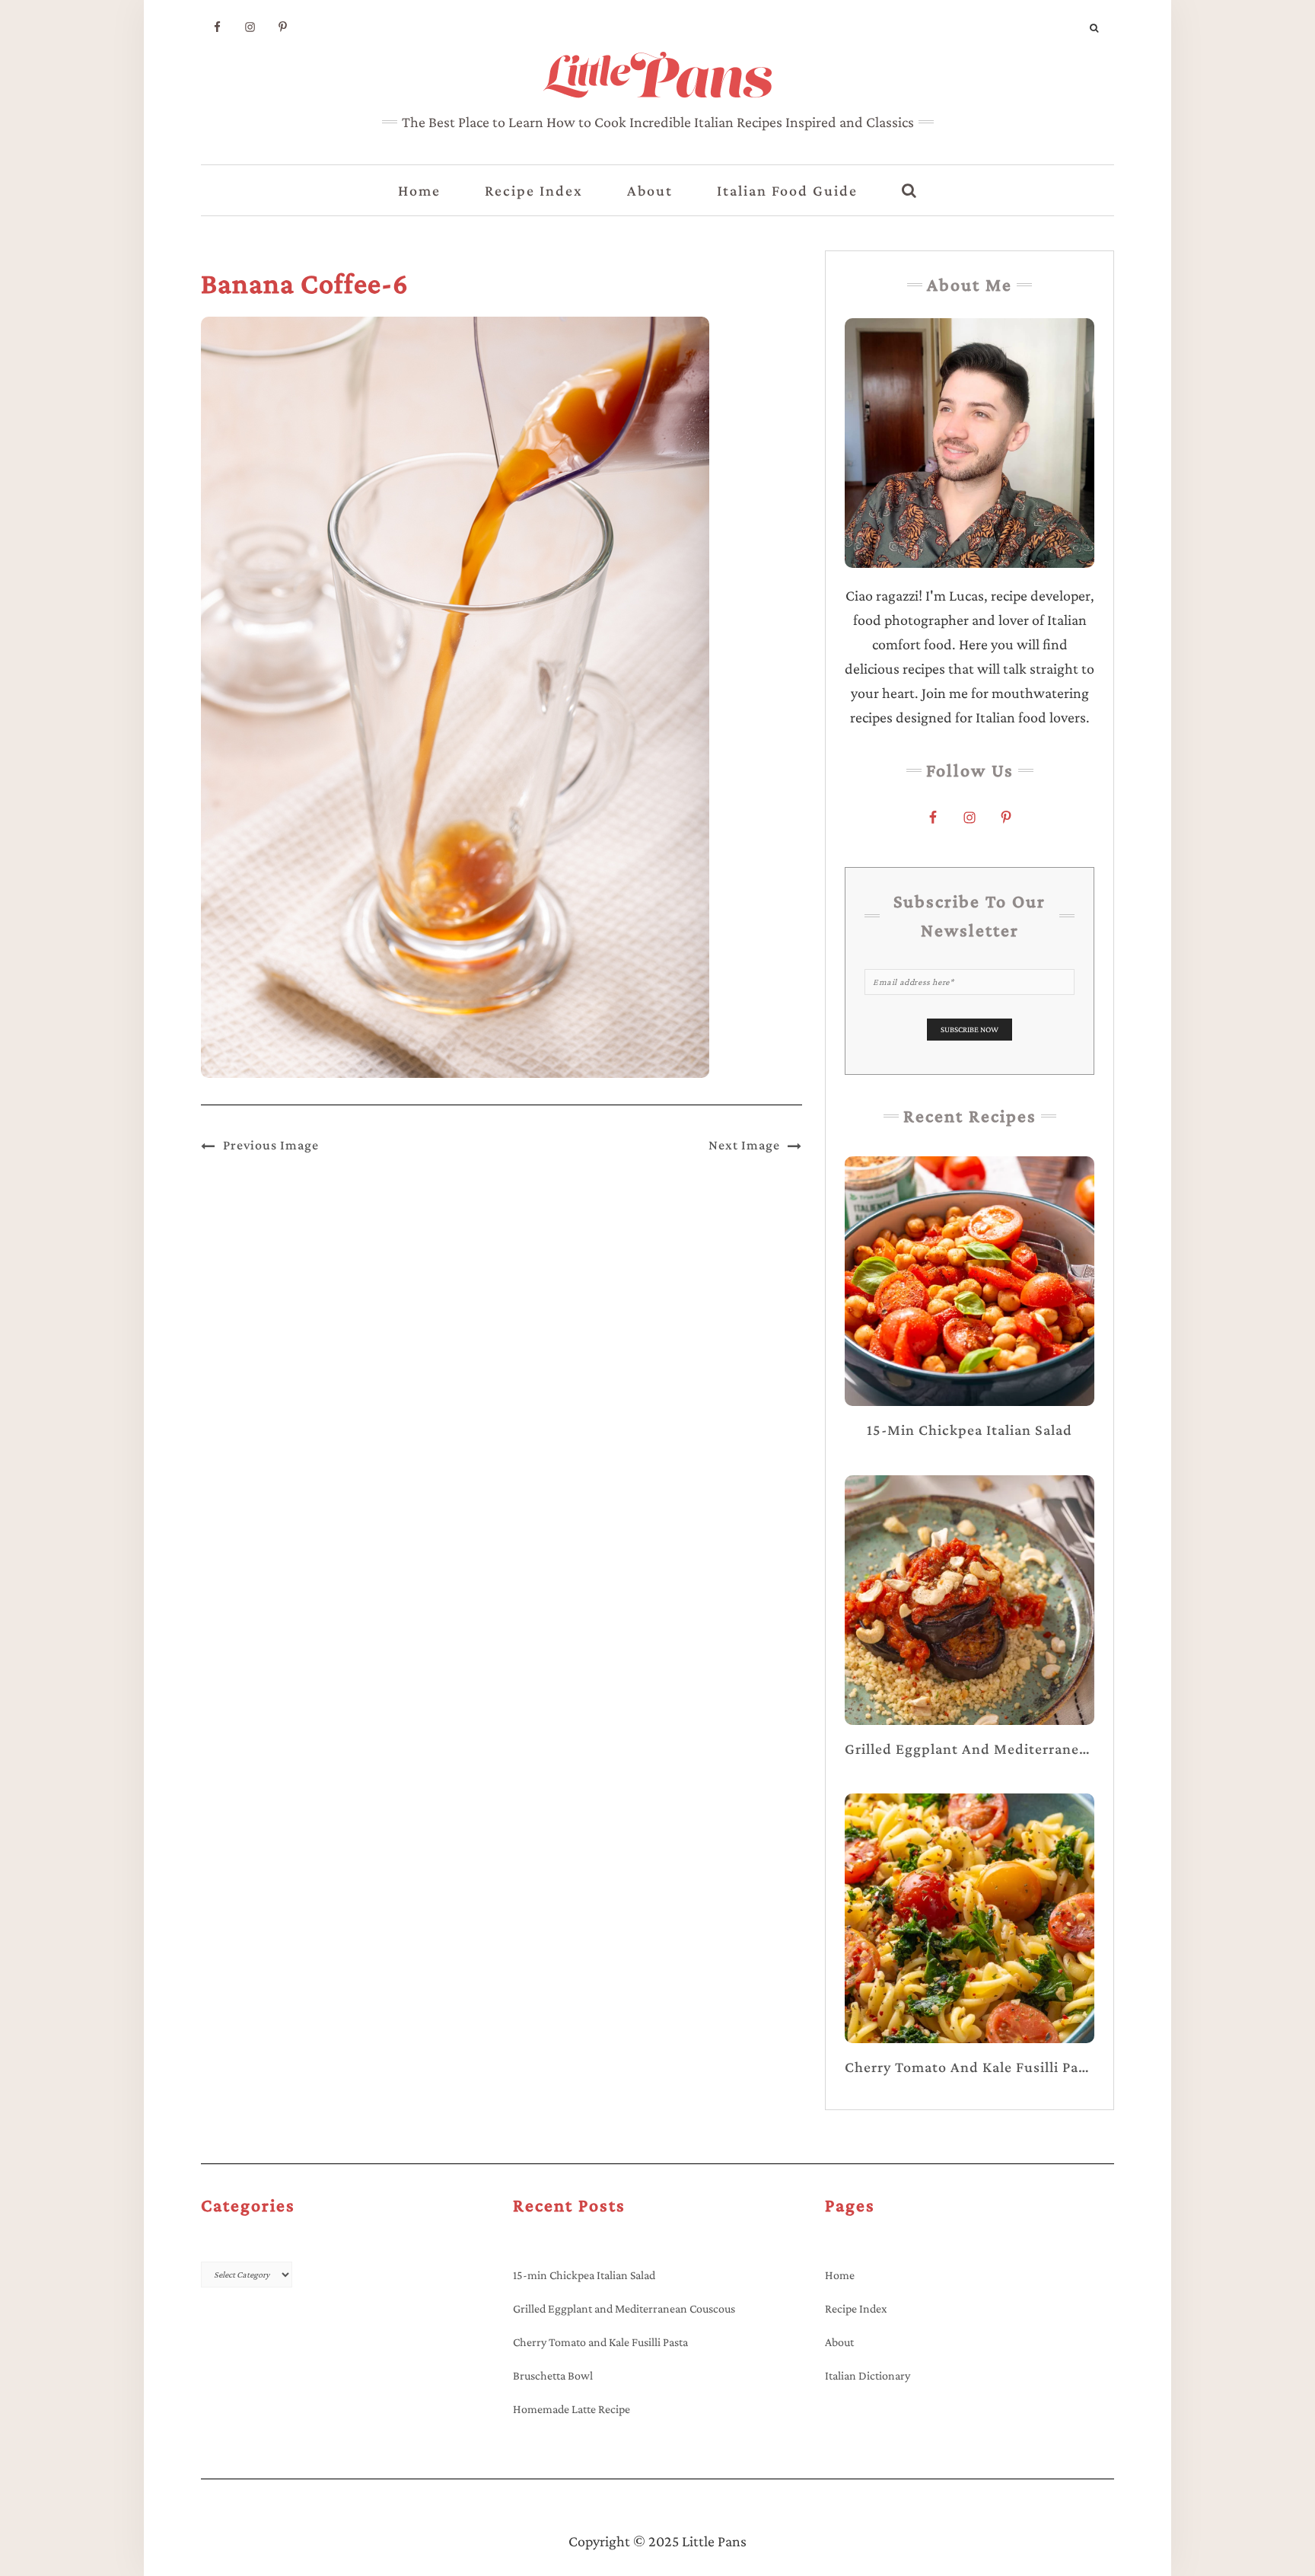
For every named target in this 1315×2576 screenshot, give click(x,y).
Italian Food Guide (787, 190)
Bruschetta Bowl (553, 2375)
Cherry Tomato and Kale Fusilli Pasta (600, 2342)
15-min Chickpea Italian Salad (584, 2275)
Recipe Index (534, 190)
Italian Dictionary (868, 2375)
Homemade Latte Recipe (572, 2409)
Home (419, 190)
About (650, 190)
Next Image (744, 1145)
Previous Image (271, 1145)
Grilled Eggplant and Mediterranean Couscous (624, 2308)
